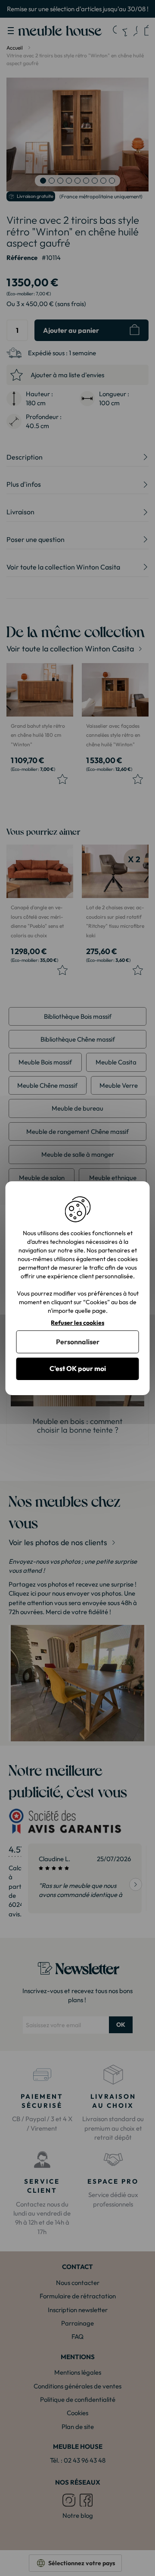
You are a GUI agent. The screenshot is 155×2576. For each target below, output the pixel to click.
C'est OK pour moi (78, 1368)
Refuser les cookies (77, 1322)
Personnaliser (78, 1342)
